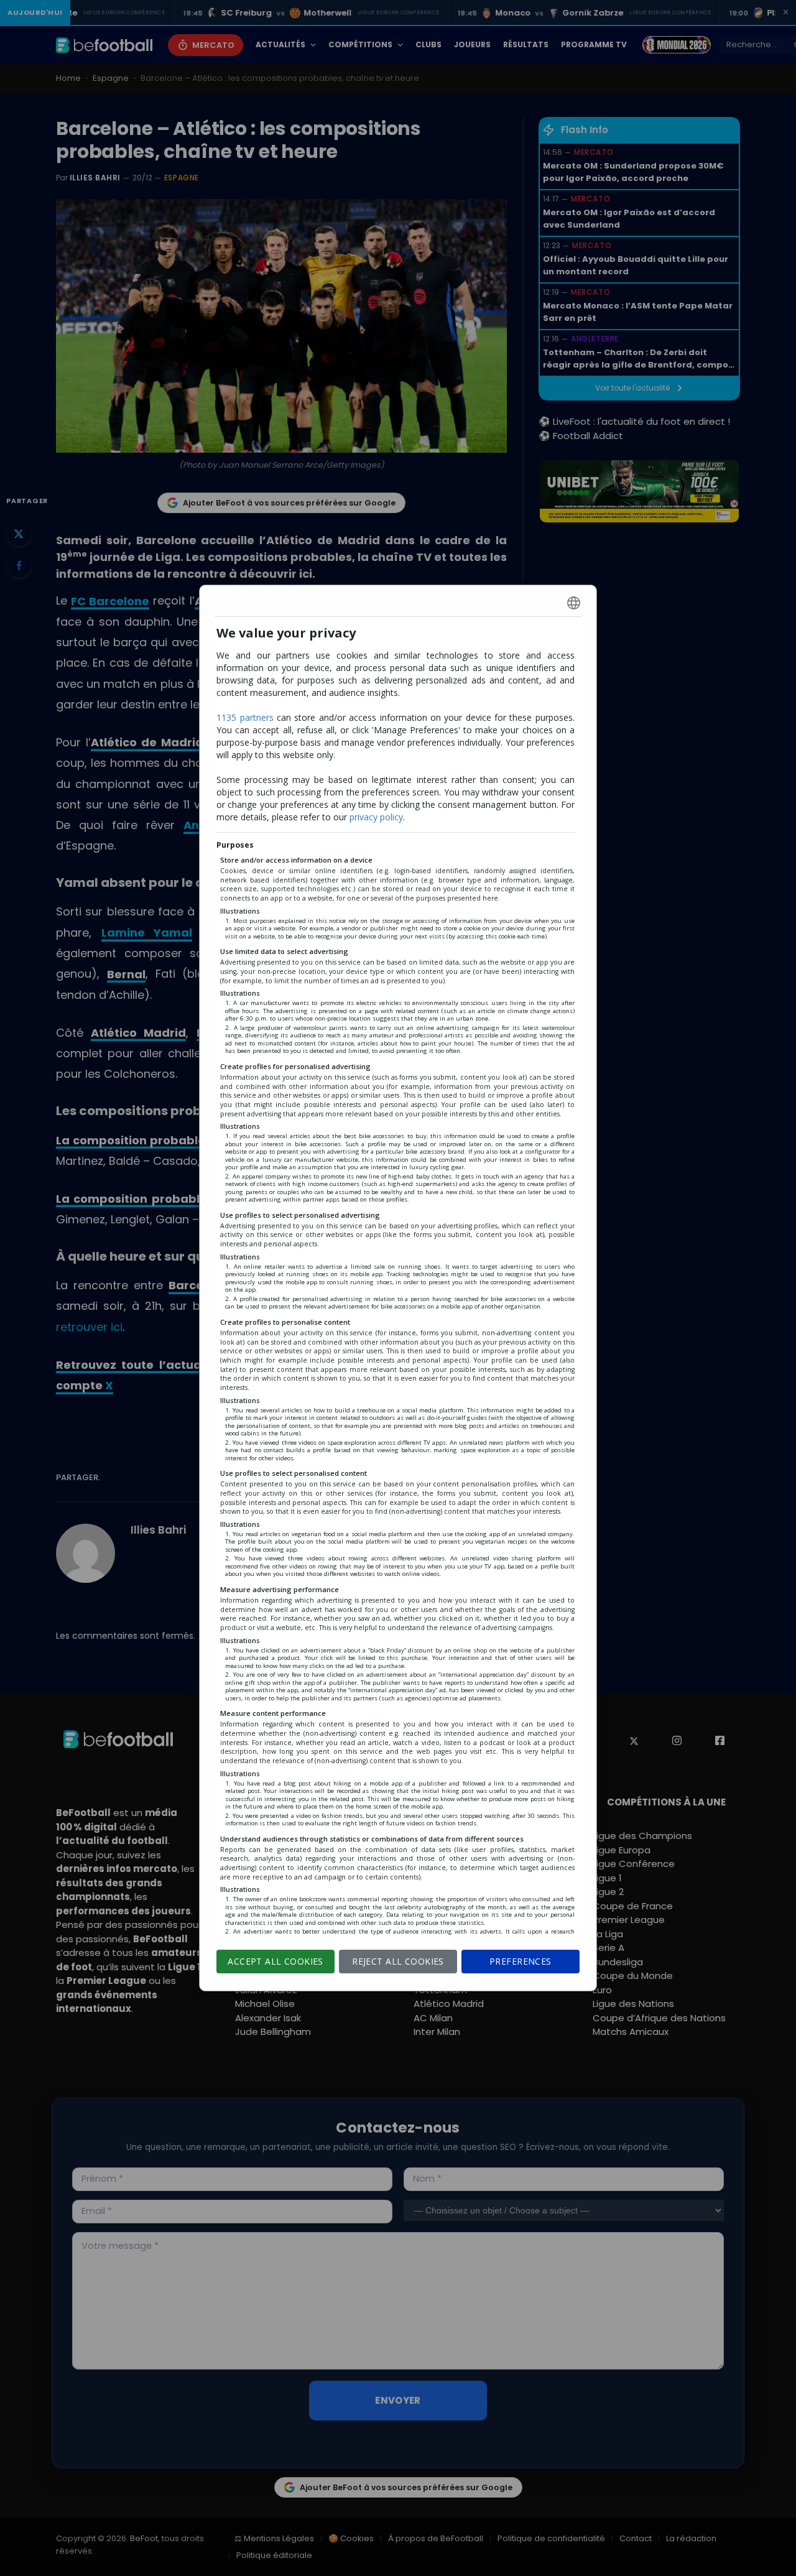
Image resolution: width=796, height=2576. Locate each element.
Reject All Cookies (398, 1961)
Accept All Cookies (275, 1961)
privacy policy (376, 817)
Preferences (521, 1961)
